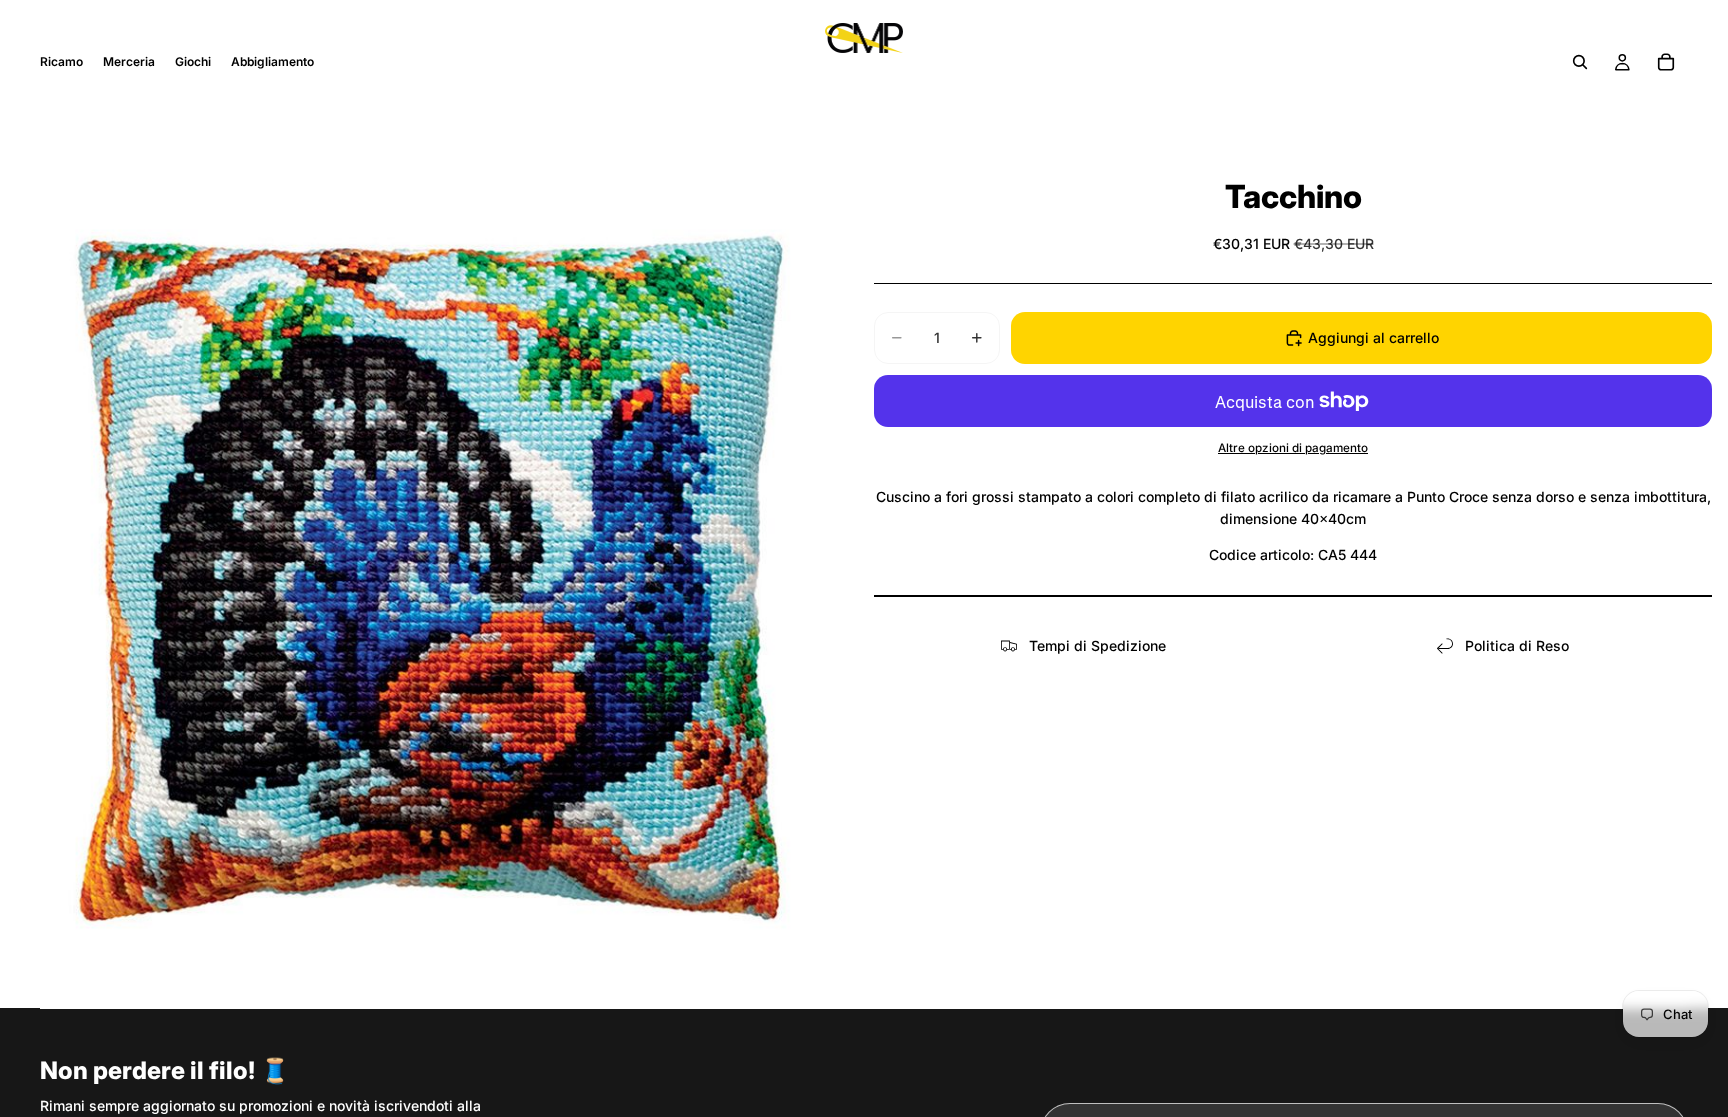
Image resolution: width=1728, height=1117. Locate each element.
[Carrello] (1666, 62)
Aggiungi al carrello (1373, 337)
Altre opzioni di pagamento (1293, 448)
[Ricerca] (1580, 62)
